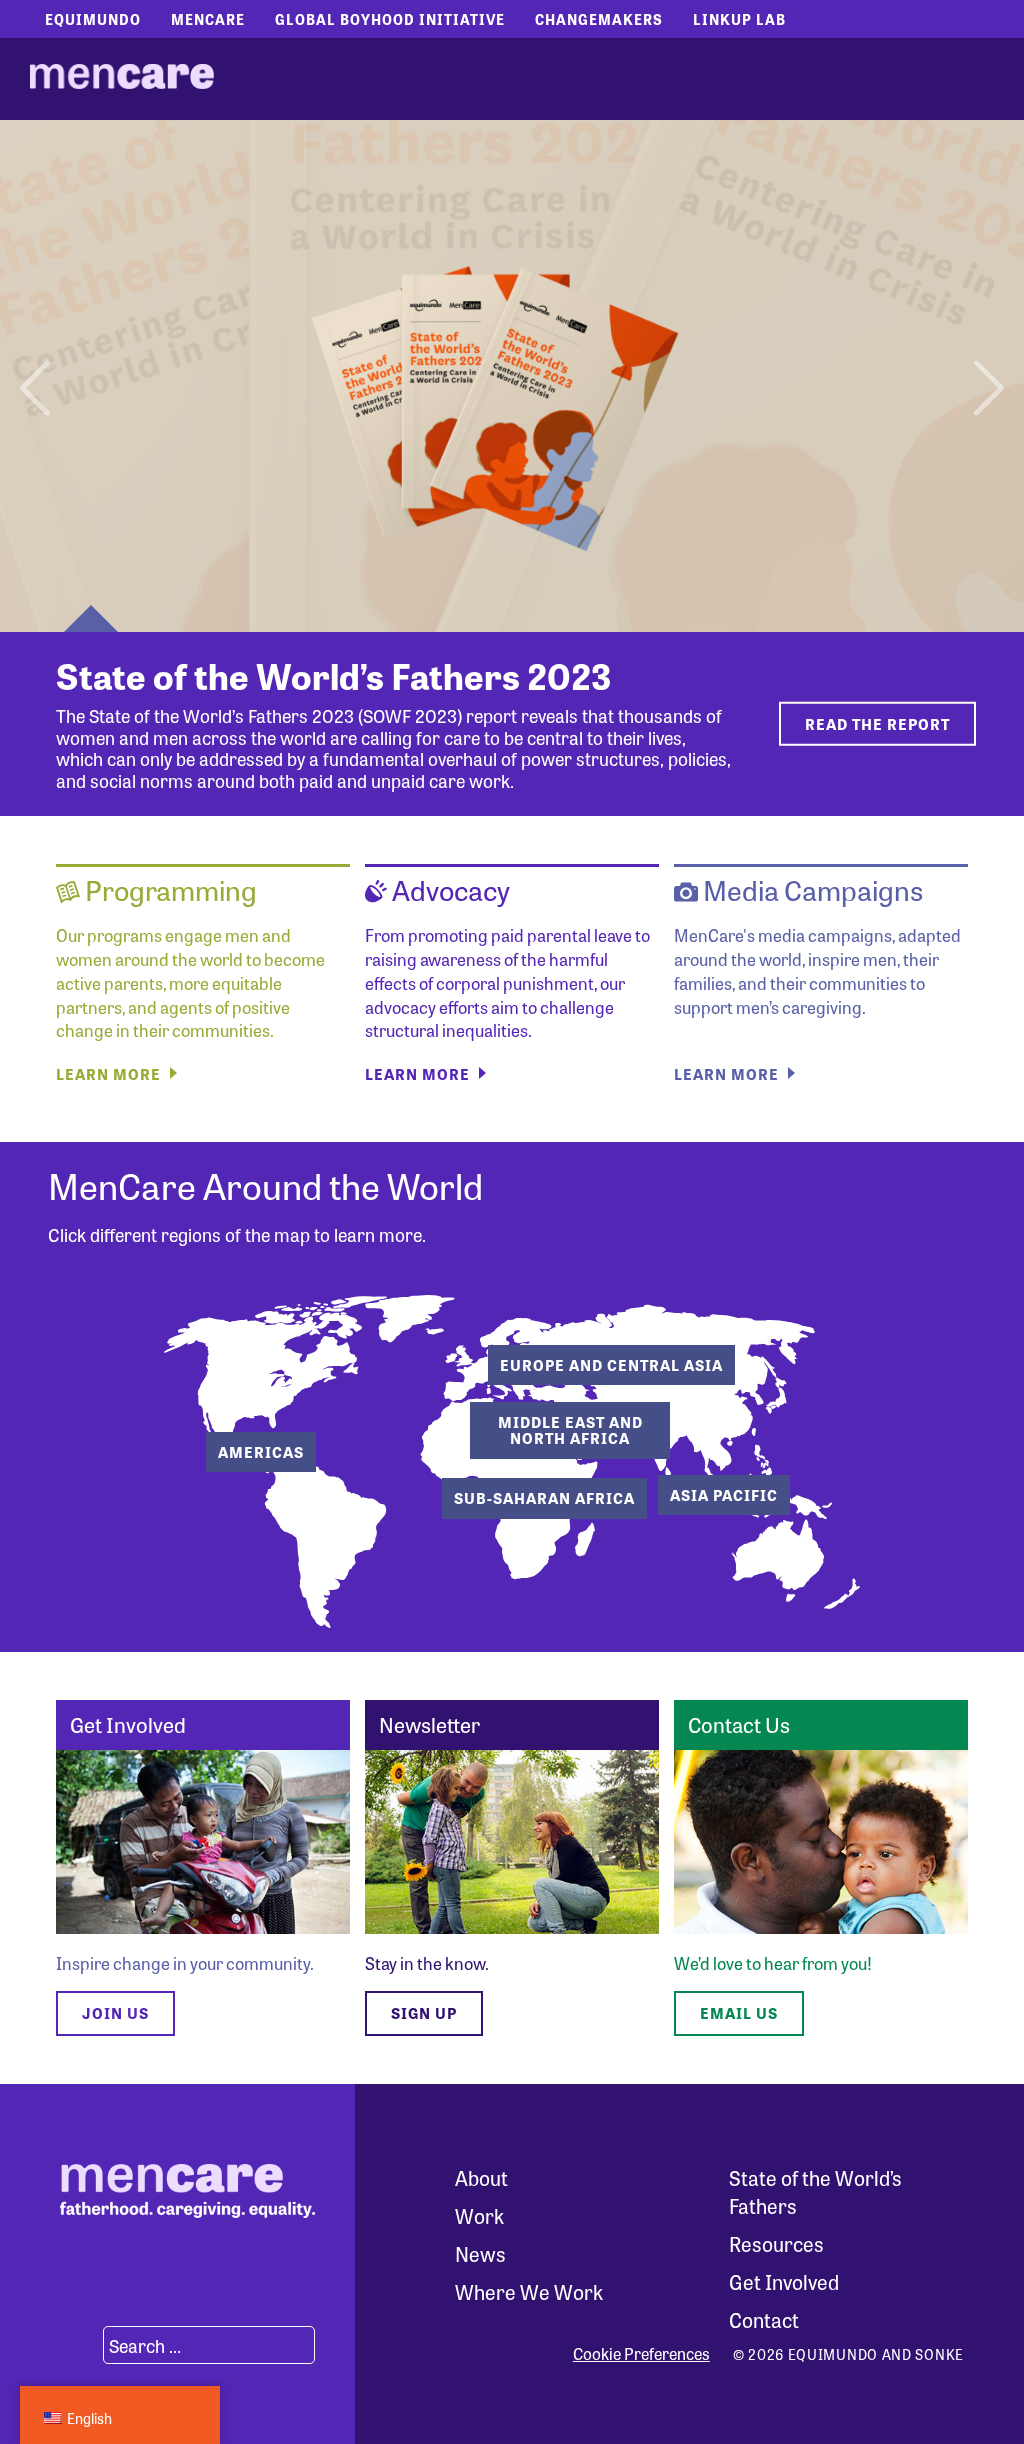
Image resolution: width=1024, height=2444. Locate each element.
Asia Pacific (724, 1495)
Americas (261, 1452)
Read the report (877, 723)
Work (479, 2215)
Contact (764, 2319)
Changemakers (599, 19)
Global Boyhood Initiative (390, 19)
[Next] (986, 376)
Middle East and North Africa (570, 1430)
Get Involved (784, 2281)
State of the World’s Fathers (815, 2191)
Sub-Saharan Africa (544, 1498)
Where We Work (529, 2291)
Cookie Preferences (641, 2354)
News (480, 2253)
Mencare (208, 19)
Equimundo (93, 19)
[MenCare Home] (122, 79)
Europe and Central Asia (611, 1365)
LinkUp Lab (739, 19)
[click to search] (79, 2345)
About (481, 2177)
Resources (776, 2243)
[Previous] (37, 376)
